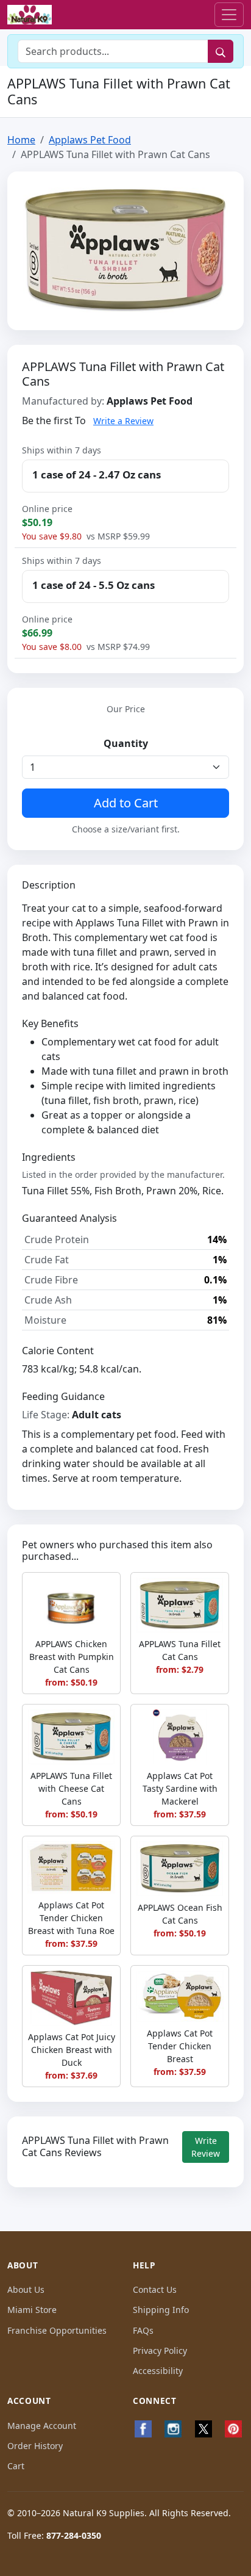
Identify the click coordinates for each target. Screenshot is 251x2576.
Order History (35, 2446)
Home (21, 140)
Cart (16, 2466)
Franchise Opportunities (57, 2330)
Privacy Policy (160, 2351)
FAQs (143, 2330)
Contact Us (155, 2289)
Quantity (126, 743)
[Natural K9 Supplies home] (30, 15)
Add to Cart (126, 803)
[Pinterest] (234, 2429)
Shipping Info (161, 2310)
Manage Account (42, 2426)
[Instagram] (174, 2429)
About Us (26, 2289)
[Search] (221, 51)
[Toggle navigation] (229, 15)
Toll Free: (54, 2535)
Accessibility (158, 2371)
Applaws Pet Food (90, 140)
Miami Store (32, 2310)
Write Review (206, 2147)
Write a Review (123, 421)
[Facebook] (143, 2429)
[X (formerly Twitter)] (203, 2429)
